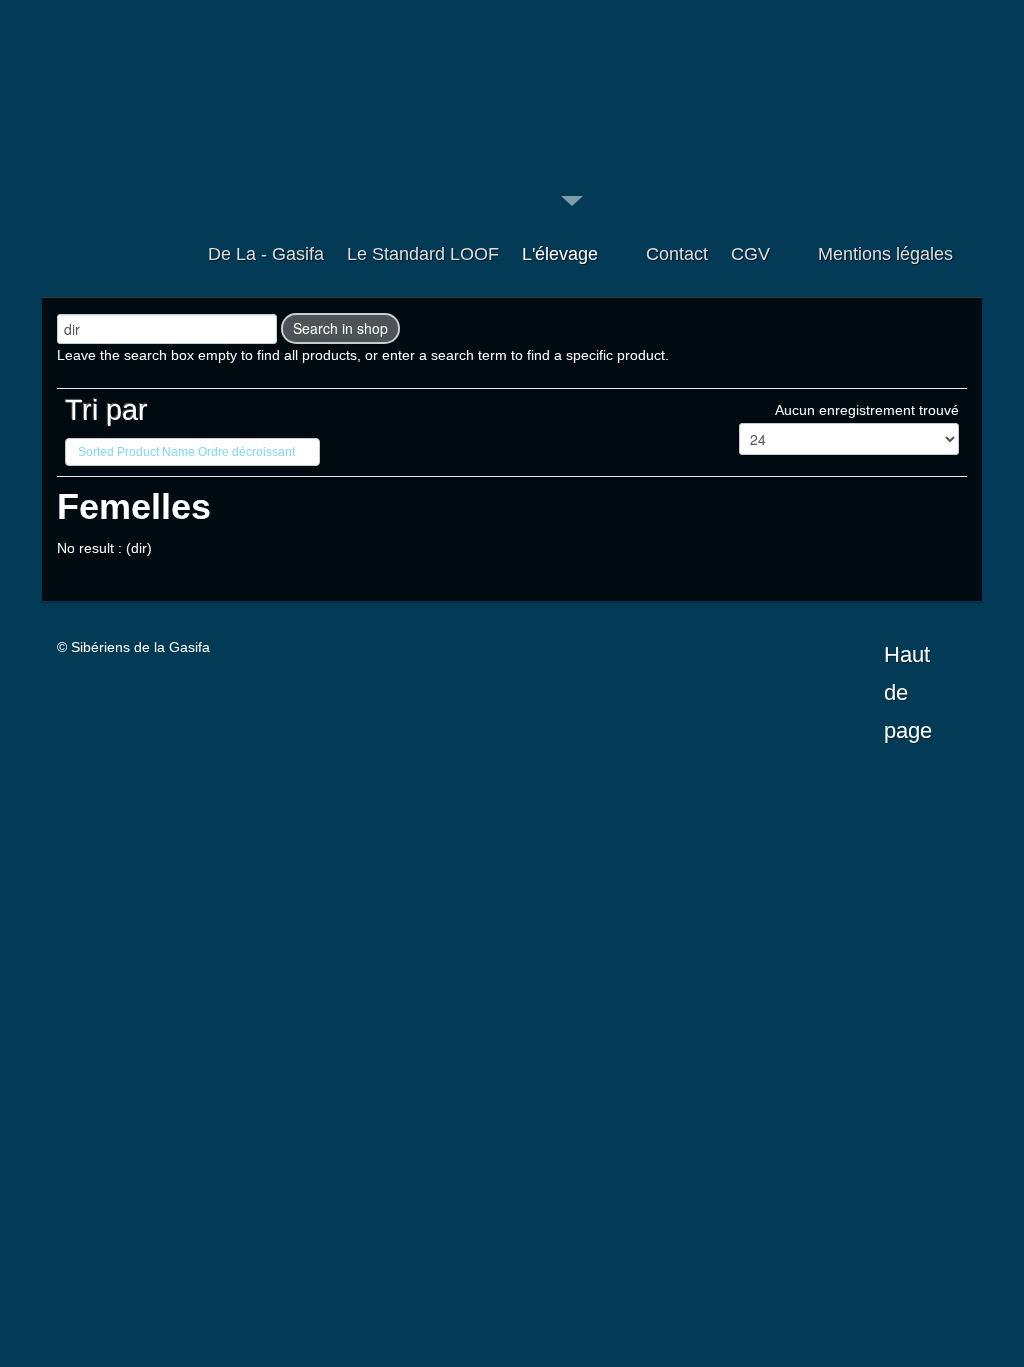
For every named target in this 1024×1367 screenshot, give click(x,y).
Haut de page (908, 658)
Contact (677, 254)
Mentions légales (885, 254)
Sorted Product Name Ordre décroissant (186, 452)
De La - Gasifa (266, 254)
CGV (750, 254)
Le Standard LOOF (423, 254)
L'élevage (560, 254)
